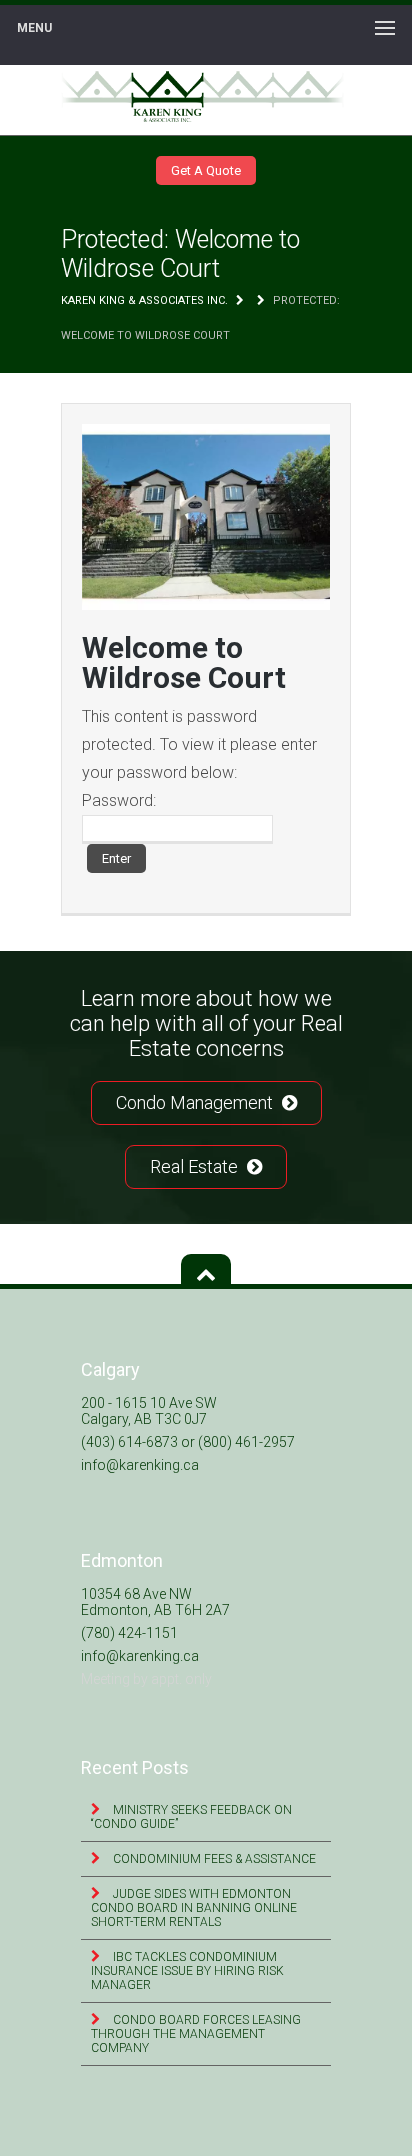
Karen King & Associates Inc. (144, 300)
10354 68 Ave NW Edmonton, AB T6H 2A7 (155, 1602)
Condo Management (196, 1102)
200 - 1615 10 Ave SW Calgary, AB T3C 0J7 (149, 1411)
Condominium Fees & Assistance (213, 1859)
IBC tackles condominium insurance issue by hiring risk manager (187, 1971)
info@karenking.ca (140, 1465)
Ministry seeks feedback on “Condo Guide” (191, 1817)
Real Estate (196, 1166)
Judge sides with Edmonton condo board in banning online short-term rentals (194, 1908)
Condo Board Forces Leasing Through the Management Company (196, 2034)
